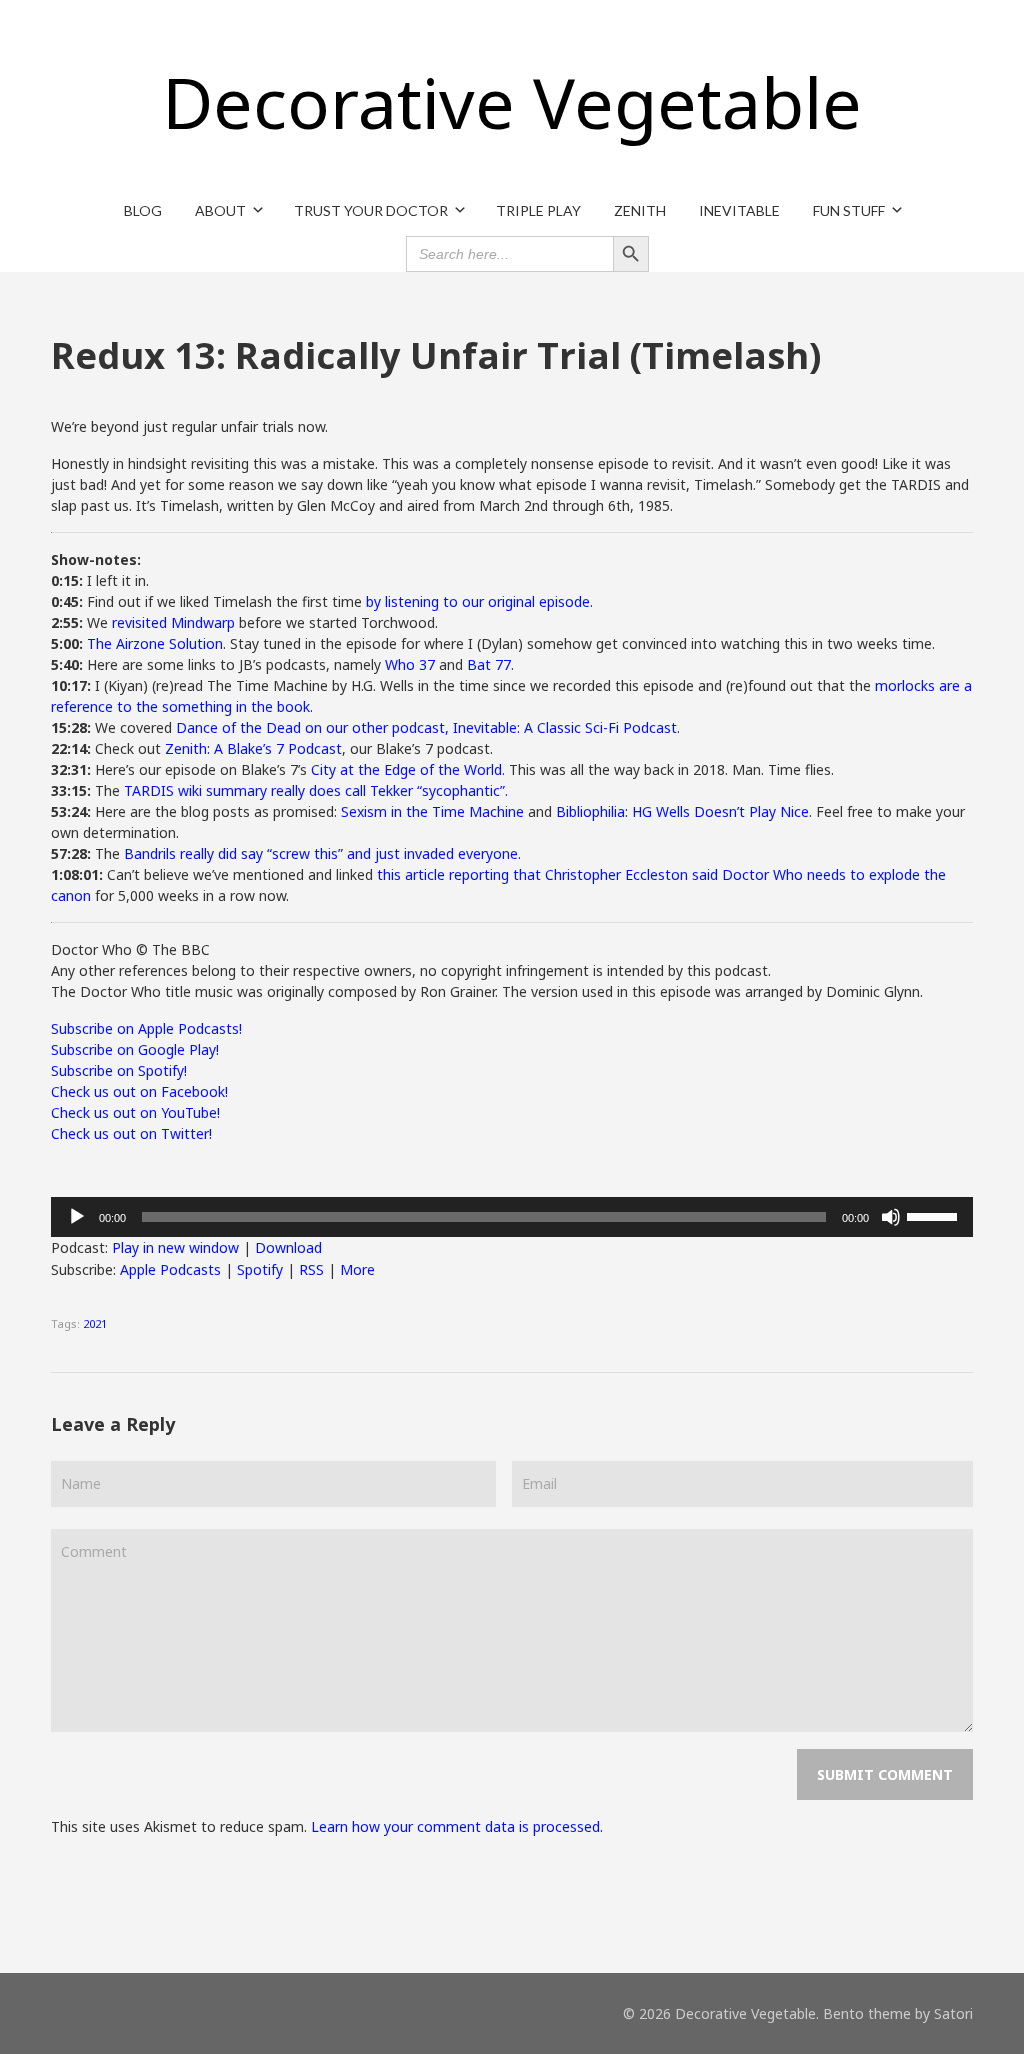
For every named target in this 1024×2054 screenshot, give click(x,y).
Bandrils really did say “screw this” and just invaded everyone (321, 853)
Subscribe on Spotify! (119, 1070)
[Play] (77, 1217)
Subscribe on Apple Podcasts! (146, 1028)
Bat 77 (489, 664)
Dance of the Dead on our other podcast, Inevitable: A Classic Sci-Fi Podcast (426, 727)
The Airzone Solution (155, 643)
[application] (512, 1217)
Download (288, 1247)
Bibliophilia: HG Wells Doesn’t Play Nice (682, 811)
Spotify (260, 1269)
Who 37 (410, 664)
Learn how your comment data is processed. (457, 1826)
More (357, 1269)
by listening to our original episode (478, 601)
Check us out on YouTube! (135, 1112)
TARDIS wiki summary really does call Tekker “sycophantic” (314, 790)
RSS (311, 1269)
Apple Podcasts (170, 1269)
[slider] (935, 1215)
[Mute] (891, 1217)
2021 (95, 1323)
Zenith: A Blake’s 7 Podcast (253, 748)
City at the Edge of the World (406, 769)
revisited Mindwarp (173, 622)
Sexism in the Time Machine (432, 811)
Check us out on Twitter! (131, 1133)
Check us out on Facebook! (139, 1091)
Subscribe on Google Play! (135, 1049)
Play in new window (175, 1247)
